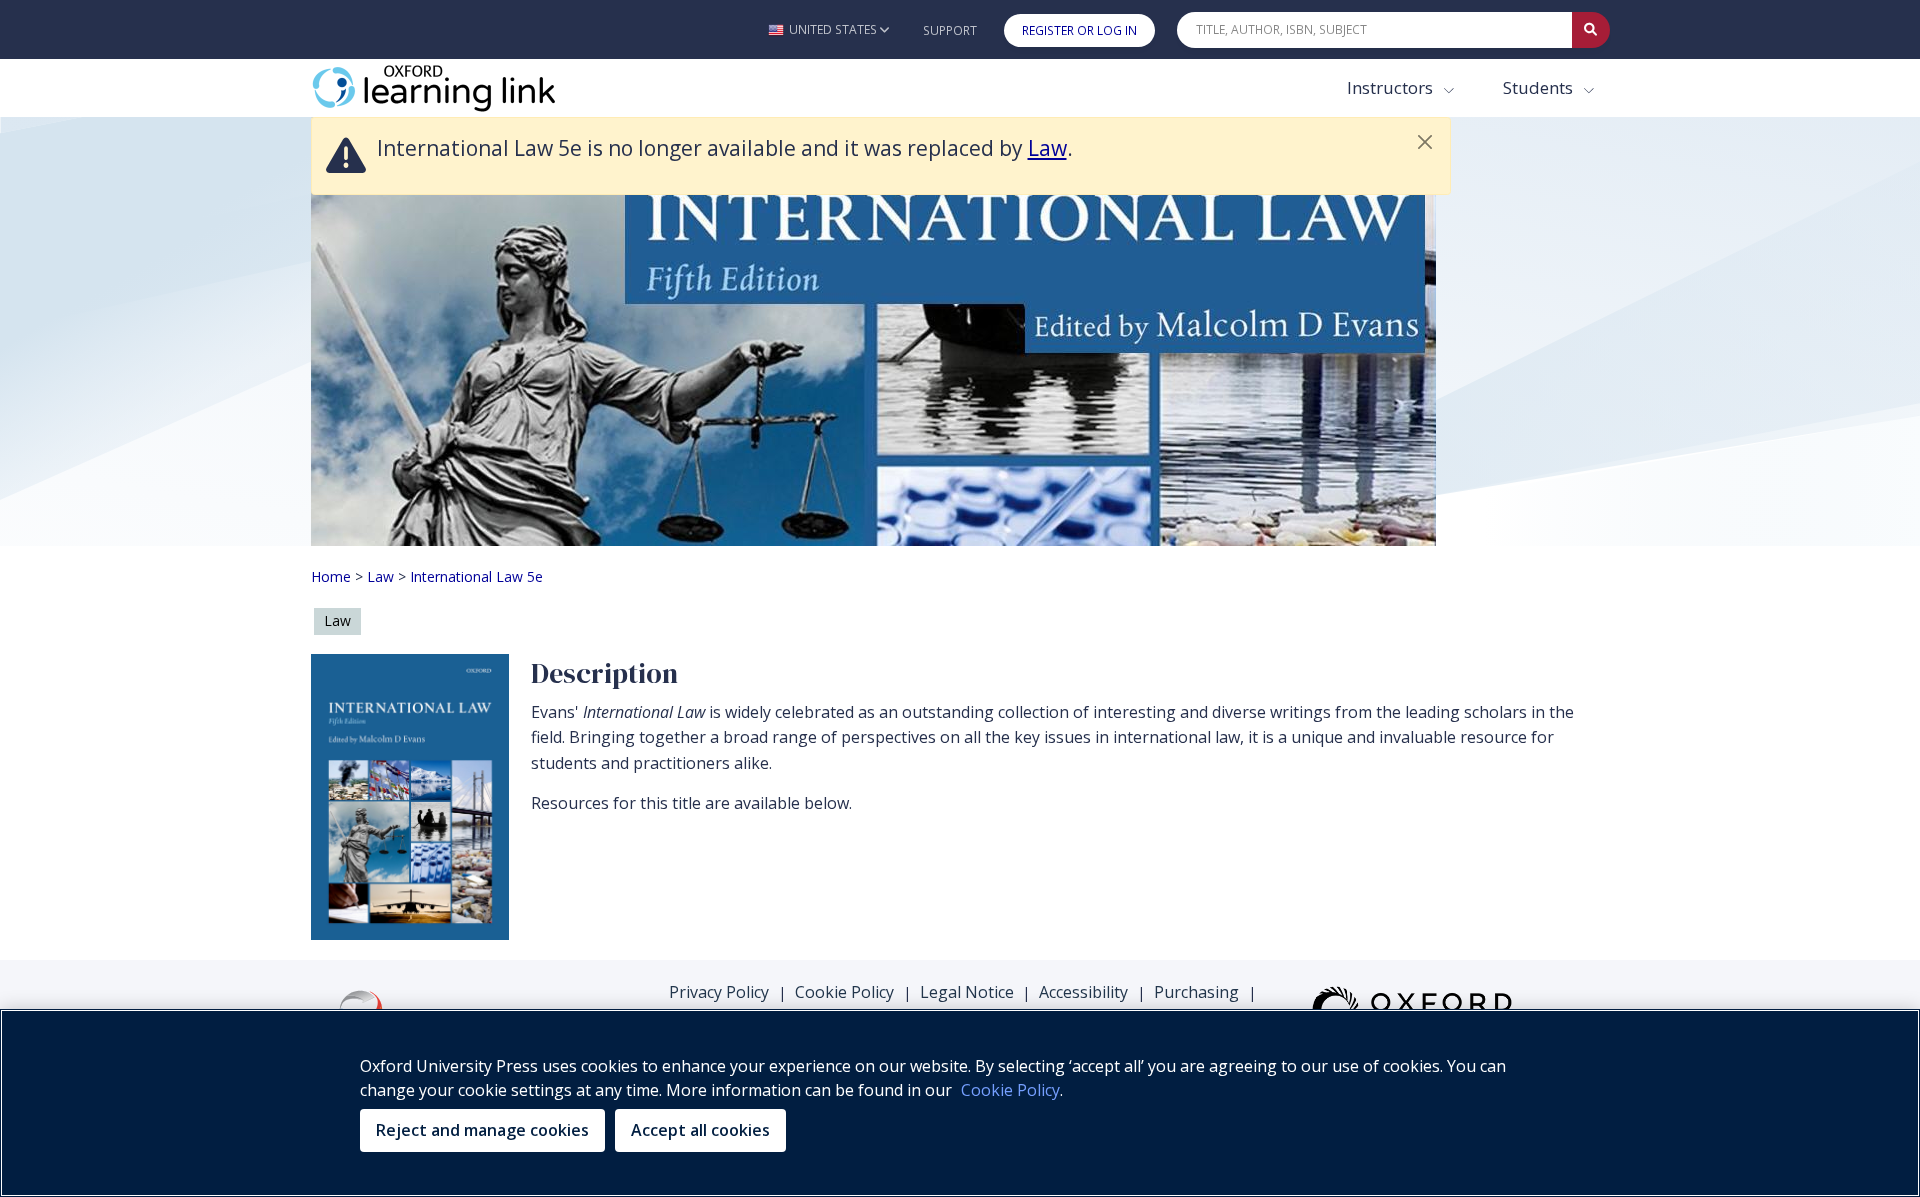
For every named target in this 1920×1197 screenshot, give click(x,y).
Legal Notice (967, 992)
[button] (828, 29)
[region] (960, 1103)
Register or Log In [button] (1079, 30)
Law (1047, 148)
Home (331, 576)
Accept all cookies (700, 1130)
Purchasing (1196, 992)
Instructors (1392, 87)
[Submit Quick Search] (1591, 30)
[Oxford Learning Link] (461, 88)
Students (1540, 87)
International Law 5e (476, 576)
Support (950, 30)
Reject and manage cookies (482, 1130)
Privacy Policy (719, 992)
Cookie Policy (844, 992)
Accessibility (1083, 992)
